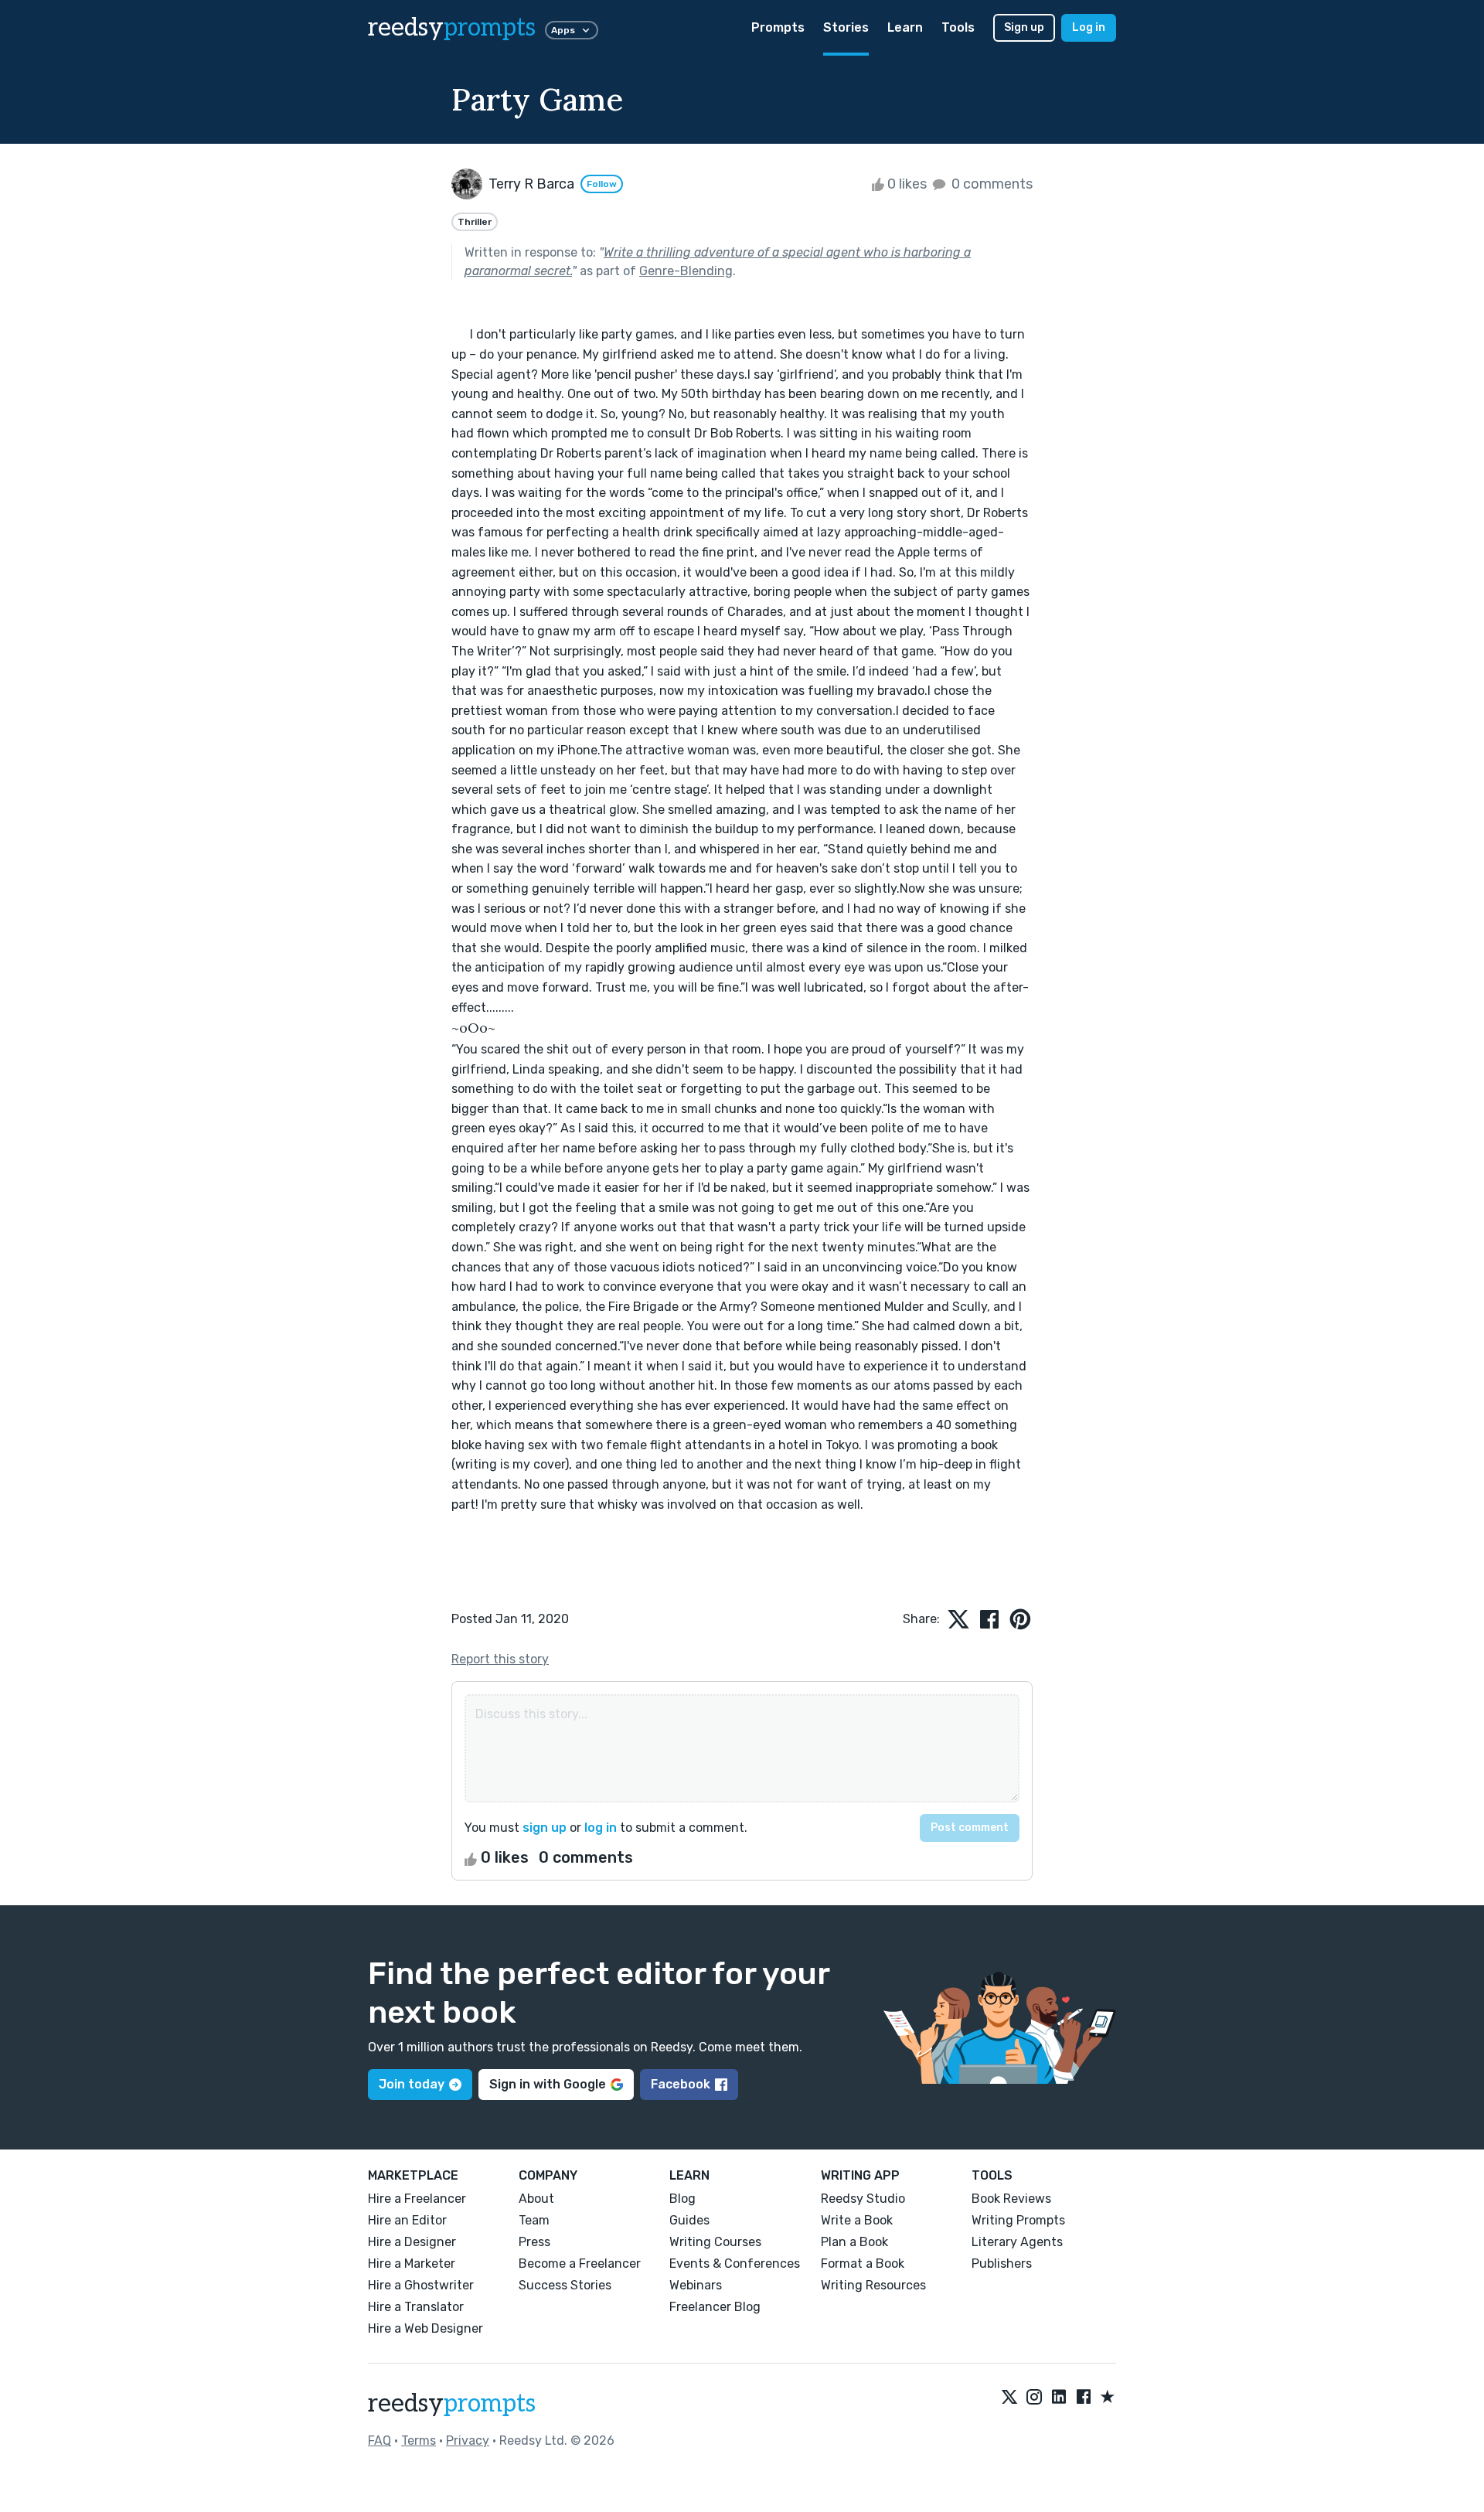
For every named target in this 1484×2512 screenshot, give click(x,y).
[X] (1009, 2398)
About (536, 2199)
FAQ (380, 2441)
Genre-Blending (686, 271)
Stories (846, 27)
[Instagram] (1034, 2398)
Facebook (681, 2084)
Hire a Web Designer (425, 2328)
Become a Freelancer (580, 2264)
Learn (905, 27)
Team (534, 2220)
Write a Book (857, 2220)
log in (601, 1828)
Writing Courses (715, 2242)
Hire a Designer (412, 2242)
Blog (682, 2199)
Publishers (1002, 2264)
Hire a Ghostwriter (421, 2285)
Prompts (778, 27)
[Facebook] (1084, 2398)
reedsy (452, 28)
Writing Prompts (1018, 2220)
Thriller (475, 222)
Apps (563, 30)
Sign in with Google (548, 2084)
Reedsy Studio (863, 2199)
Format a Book (863, 2264)
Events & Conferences (735, 2264)
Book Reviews (1011, 2199)
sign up (545, 1828)
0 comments (990, 184)
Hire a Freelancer (417, 2199)
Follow (602, 184)
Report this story (500, 1659)
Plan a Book (854, 2242)
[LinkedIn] (1059, 2398)
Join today (412, 2084)
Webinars (696, 2285)
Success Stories (565, 2285)
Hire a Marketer (412, 2264)
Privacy (468, 2441)
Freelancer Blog (715, 2307)
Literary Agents (1017, 2242)
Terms (419, 2441)
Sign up (1024, 27)
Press (534, 2242)
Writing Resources (873, 2285)
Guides (689, 2220)
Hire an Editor (407, 2220)
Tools (958, 27)
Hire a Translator (416, 2307)
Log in (1089, 27)
